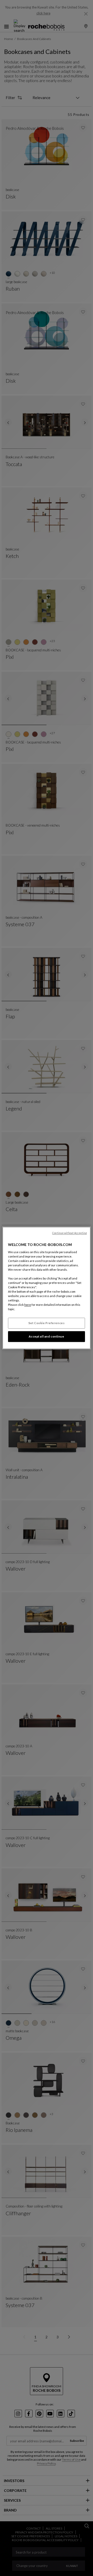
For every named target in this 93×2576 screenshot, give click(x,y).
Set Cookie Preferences (47, 1323)
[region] (47, 1288)
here (28, 1305)
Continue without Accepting (69, 1233)
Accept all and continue (46, 1337)
